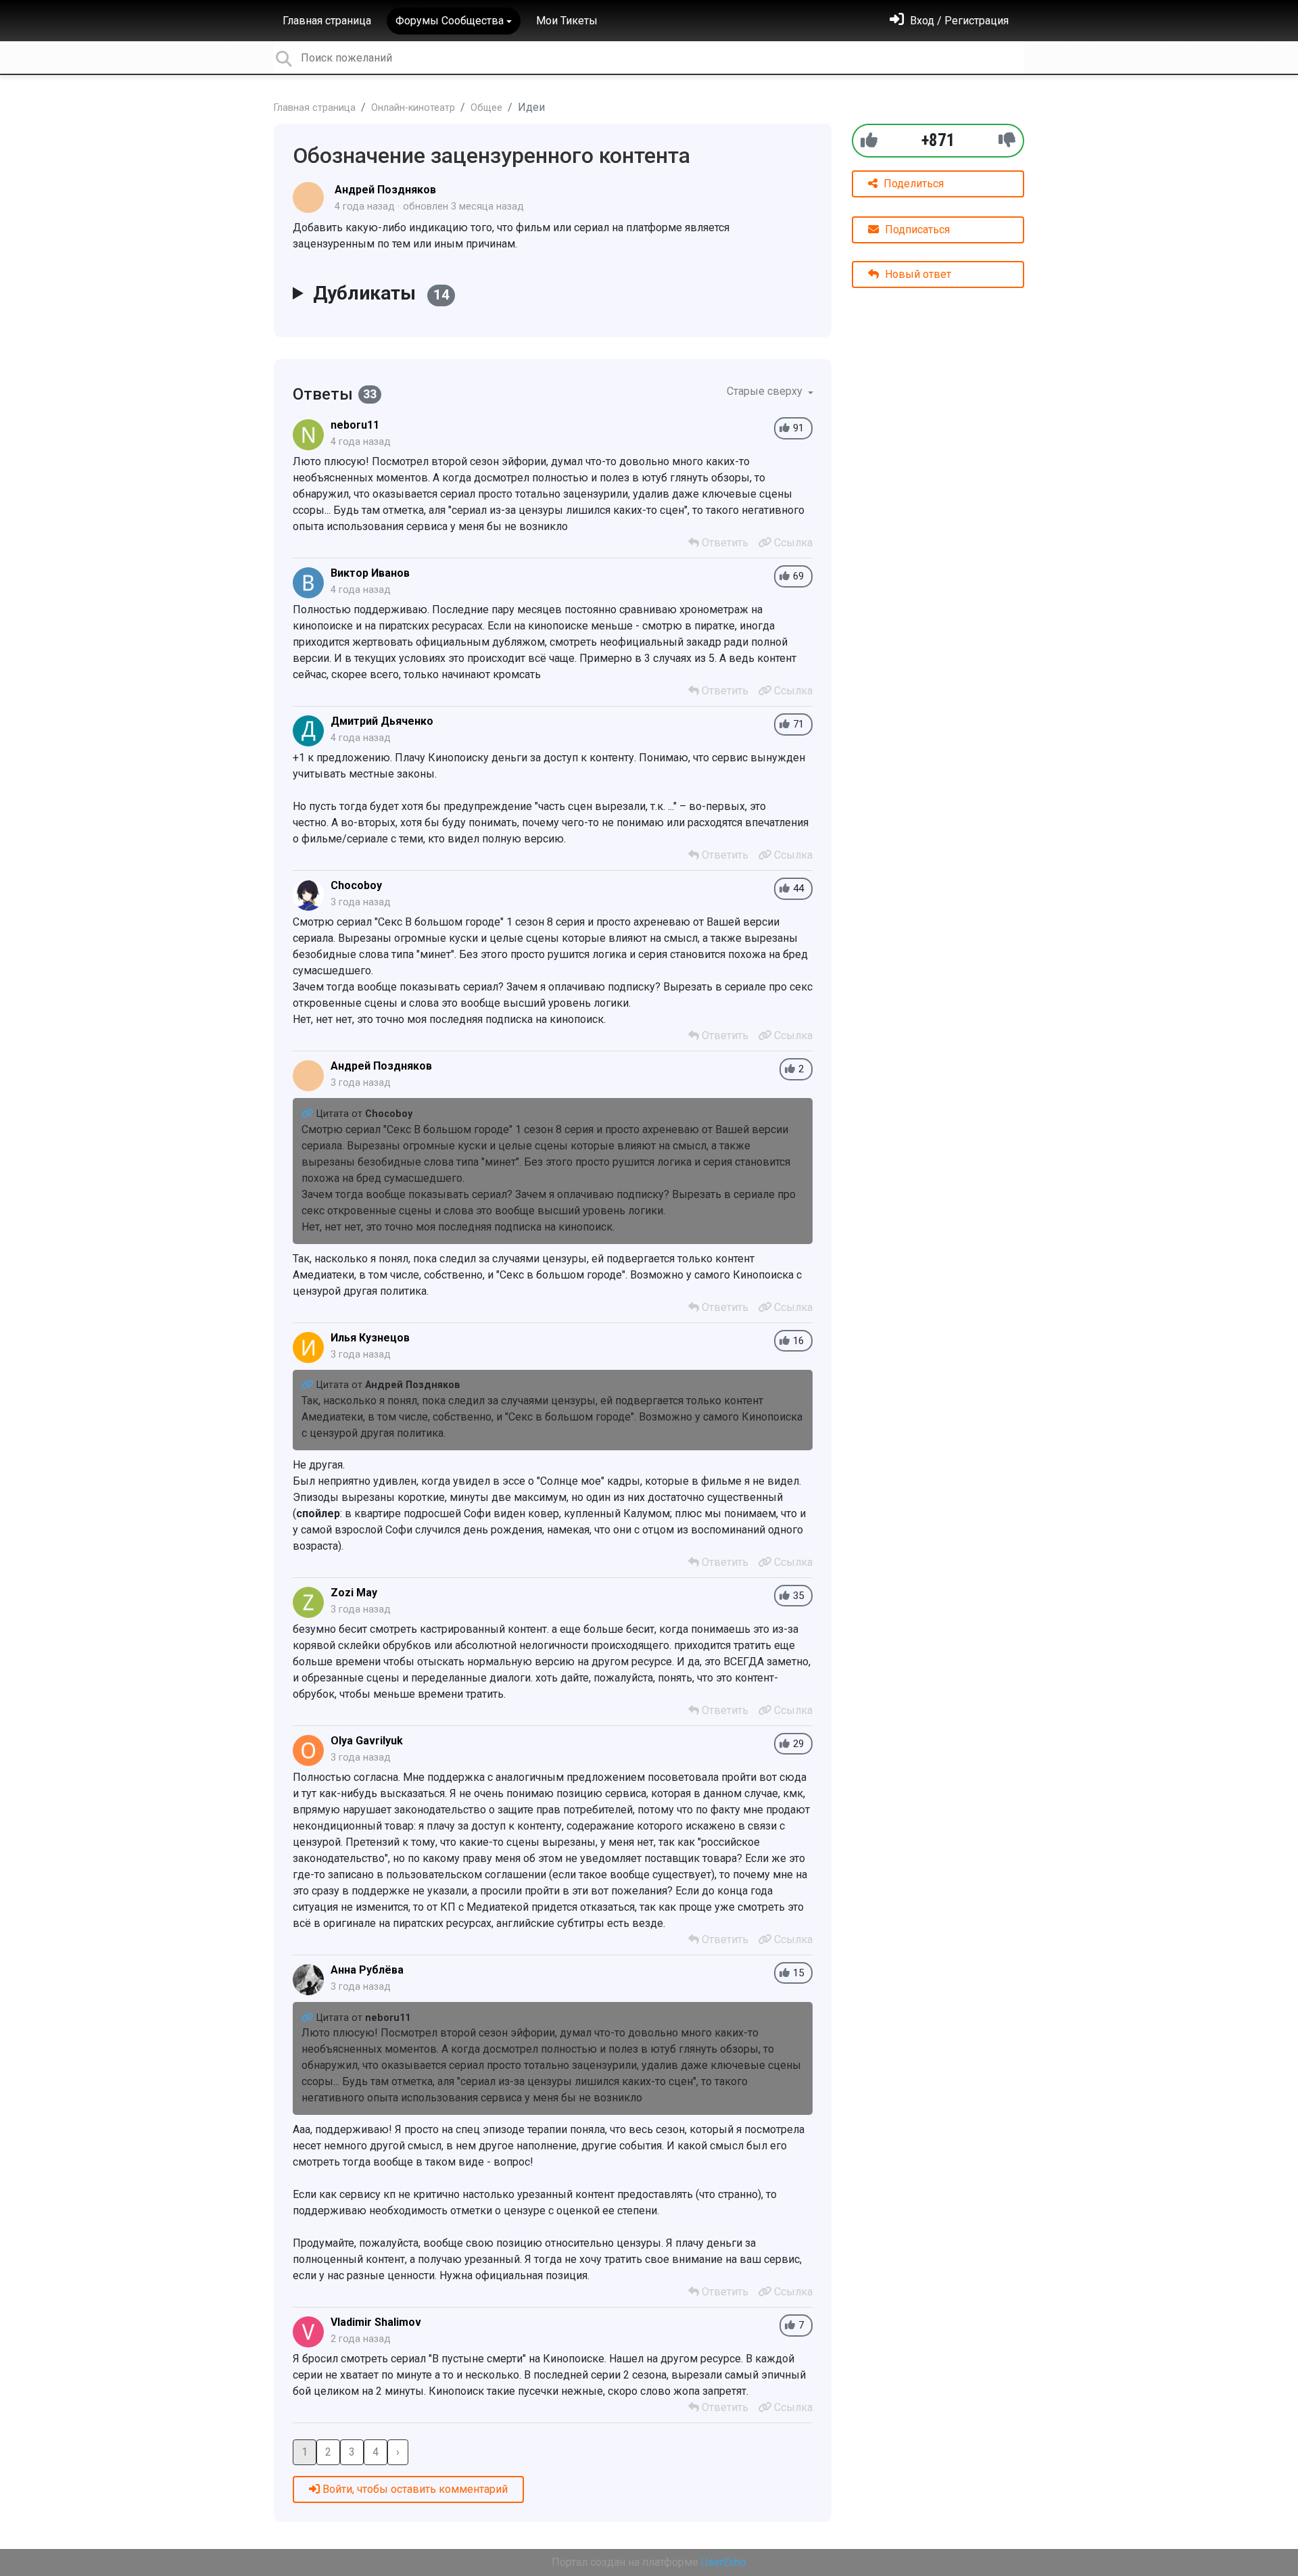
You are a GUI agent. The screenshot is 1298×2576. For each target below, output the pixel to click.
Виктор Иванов (370, 573)
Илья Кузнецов (370, 1338)
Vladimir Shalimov (376, 2322)
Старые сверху (766, 391)
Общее (486, 108)
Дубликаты (381, 293)
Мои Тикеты (567, 21)
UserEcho (724, 2562)
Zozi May (354, 1593)
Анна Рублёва (367, 1970)
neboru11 (355, 425)
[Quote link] (309, 1114)
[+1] (869, 140)
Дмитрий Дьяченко (382, 721)
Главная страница (327, 21)
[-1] (1007, 140)
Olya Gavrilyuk (367, 1741)
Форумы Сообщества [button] (450, 21)
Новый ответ (917, 274)
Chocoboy (356, 885)
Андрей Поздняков (385, 190)
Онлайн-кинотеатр (413, 108)
